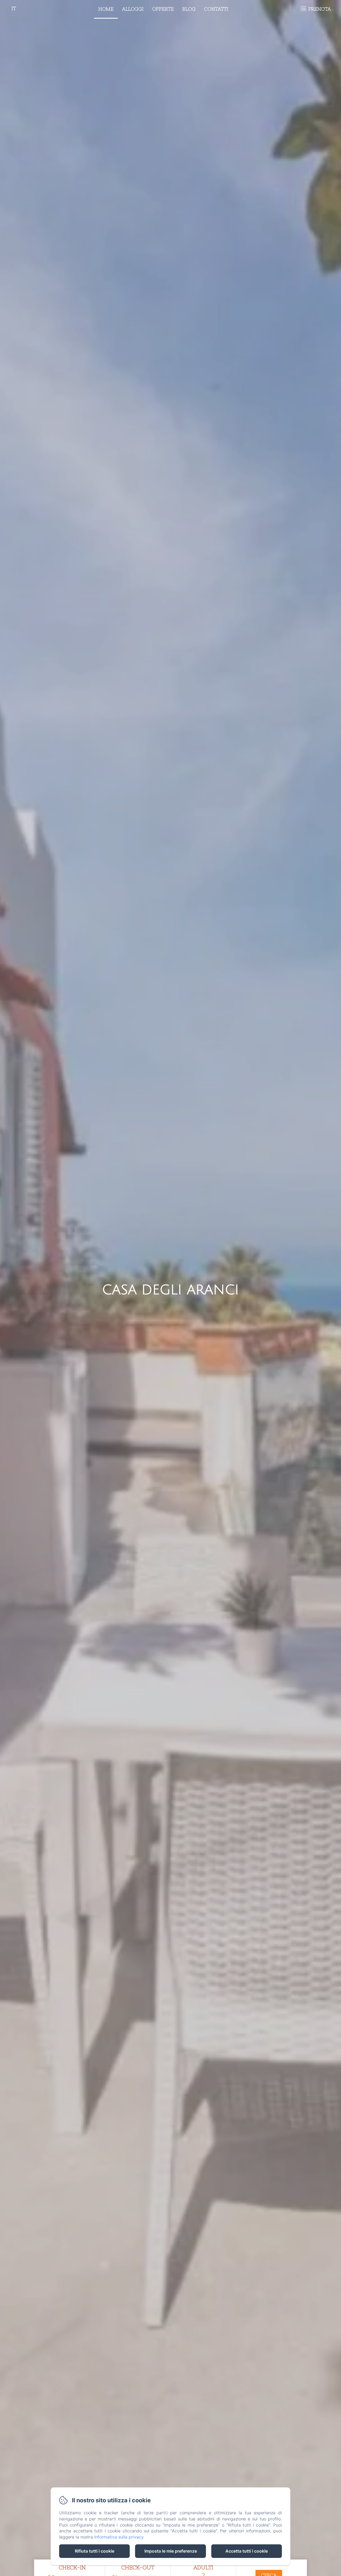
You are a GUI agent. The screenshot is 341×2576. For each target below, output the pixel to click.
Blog (189, 9)
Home (106, 9)
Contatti (216, 9)
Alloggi (133, 9)
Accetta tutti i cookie (247, 2551)
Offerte (163, 9)
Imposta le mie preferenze (171, 2551)
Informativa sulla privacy (119, 2537)
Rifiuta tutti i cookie (95, 2551)
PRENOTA (320, 9)
